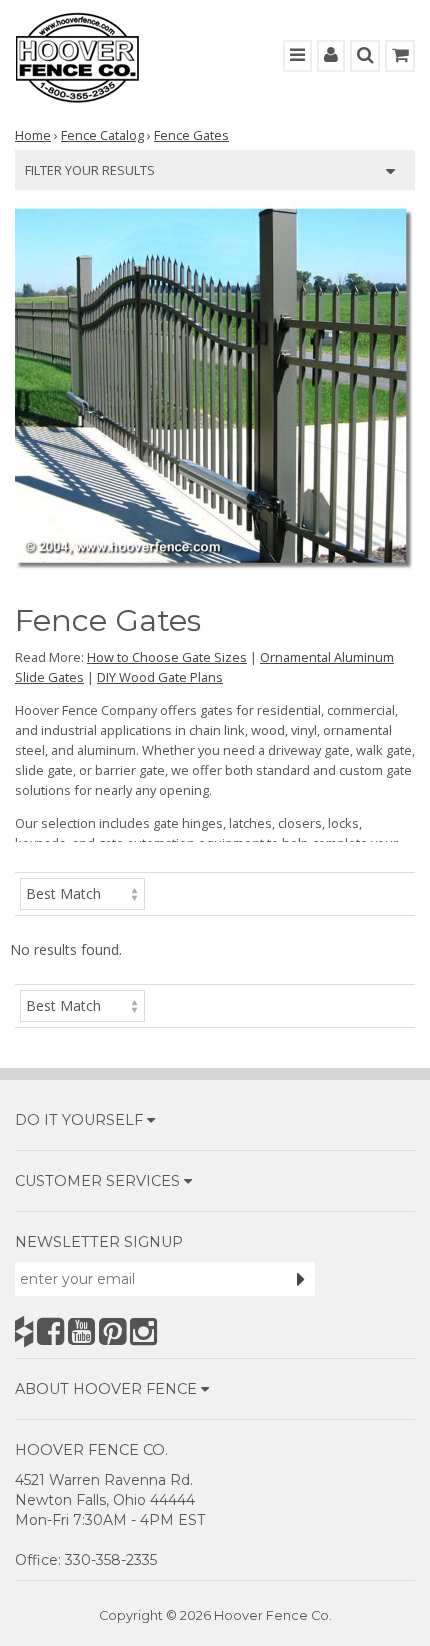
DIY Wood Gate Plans (160, 677)
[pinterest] (112, 1331)
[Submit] (301, 1279)
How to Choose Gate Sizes (167, 657)
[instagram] (143, 1331)
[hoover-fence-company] (24, 1331)
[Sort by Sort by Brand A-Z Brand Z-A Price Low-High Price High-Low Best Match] (82, 892)
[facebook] (50, 1331)
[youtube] (81, 1331)
